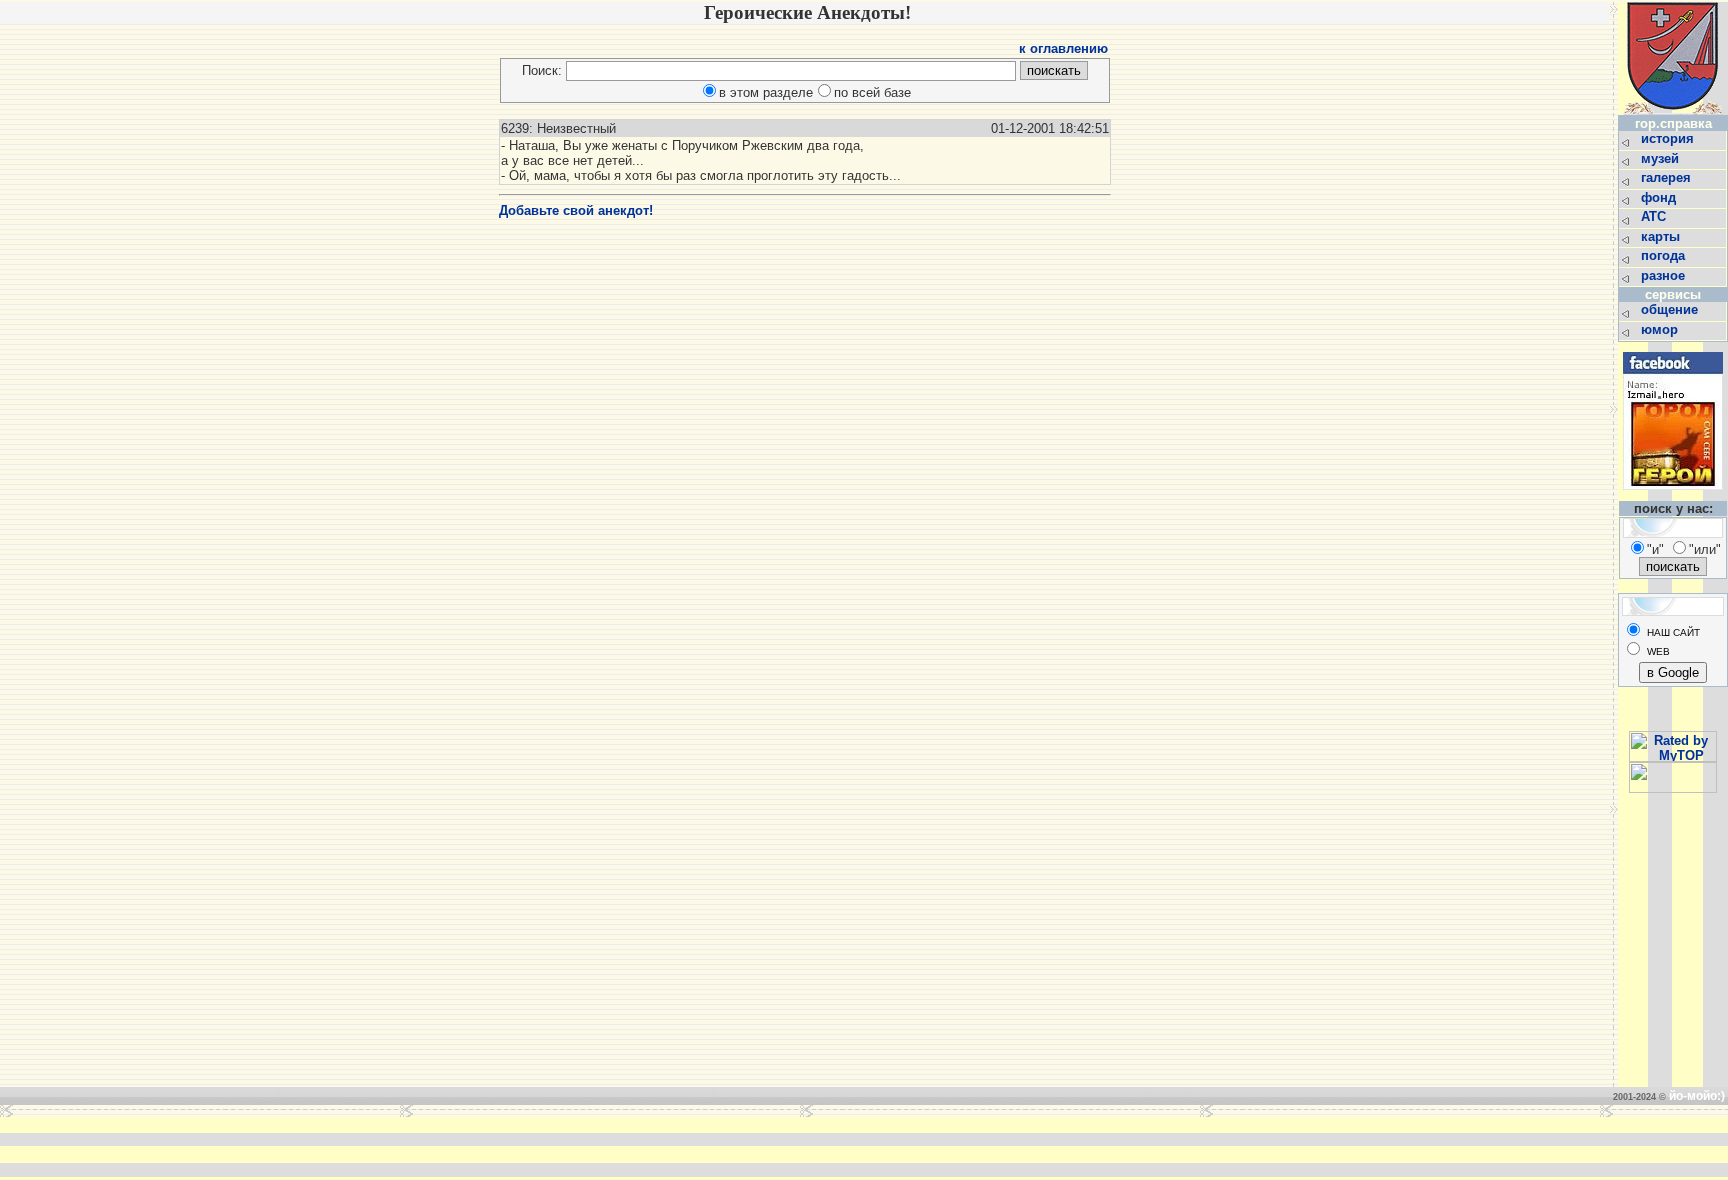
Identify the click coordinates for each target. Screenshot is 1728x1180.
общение (1671, 309)
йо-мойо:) (1697, 1096)
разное (1665, 275)
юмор (1661, 329)
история (1669, 138)
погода (1665, 255)
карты (1662, 236)
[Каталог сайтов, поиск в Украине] (1673, 788)
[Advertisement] (558, 1147)
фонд (1660, 197)
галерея (1668, 177)
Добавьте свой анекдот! (576, 210)
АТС (1655, 216)
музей (1662, 158)
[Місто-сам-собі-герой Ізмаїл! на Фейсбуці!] (1673, 495)
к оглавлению (1063, 48)
